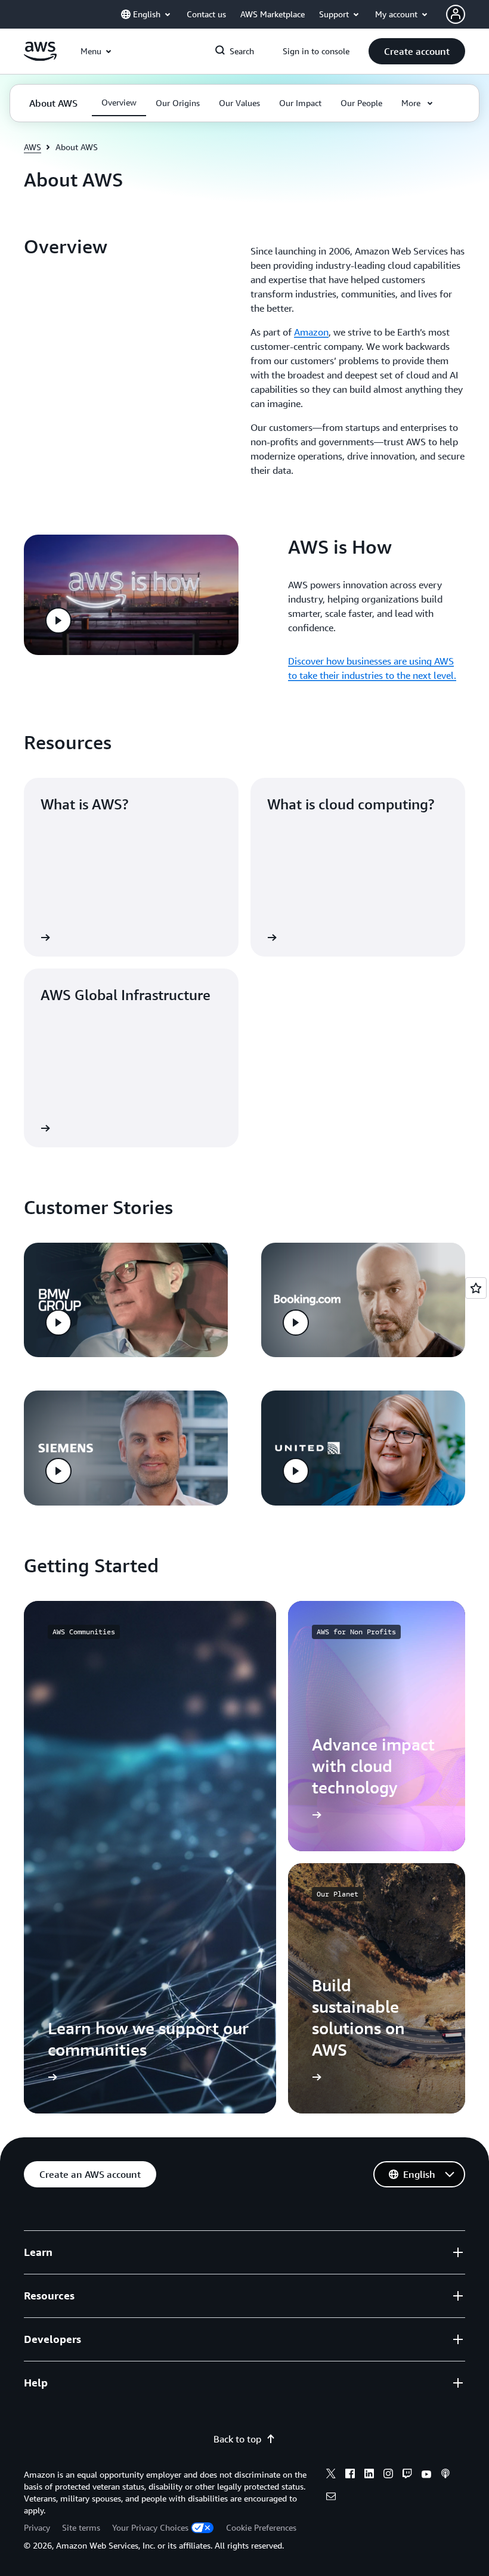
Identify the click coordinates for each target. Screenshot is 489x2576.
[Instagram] (388, 2475)
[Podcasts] (445, 2475)
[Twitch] (407, 2475)
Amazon (311, 332)
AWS (33, 147)
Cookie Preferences (261, 2527)
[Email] (331, 2498)
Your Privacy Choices (150, 2527)
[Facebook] (350, 2475)
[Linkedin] (369, 2475)
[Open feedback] (476, 1288)
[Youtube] (426, 2475)
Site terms (81, 2527)
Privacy (37, 2527)
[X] (331, 2475)
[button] (417, 51)
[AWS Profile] (456, 14)
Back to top (237, 2439)
